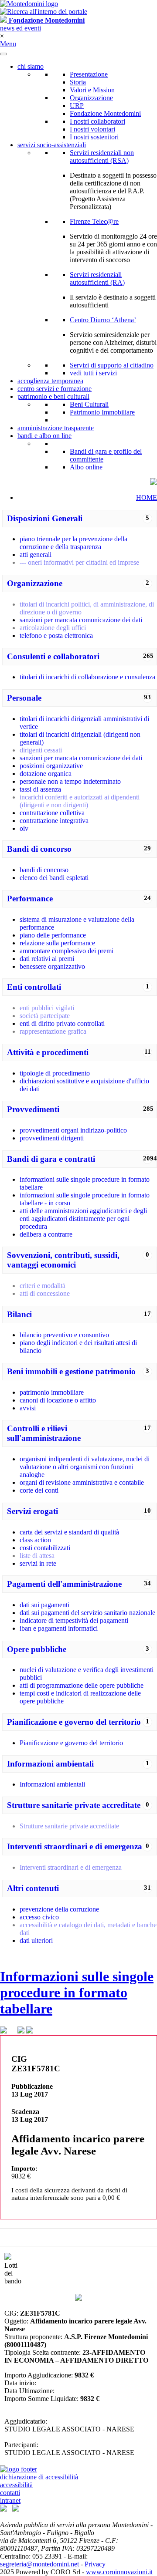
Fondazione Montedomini (105, 113)
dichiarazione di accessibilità (39, 2477)
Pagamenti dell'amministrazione (64, 1584)
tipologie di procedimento (55, 1073)
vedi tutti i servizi (93, 373)
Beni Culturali (89, 404)
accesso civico (39, 1917)
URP (77, 106)
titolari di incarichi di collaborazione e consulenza (87, 677)
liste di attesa (37, 1556)
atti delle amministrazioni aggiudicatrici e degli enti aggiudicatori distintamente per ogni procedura (83, 1219)
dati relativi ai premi (47, 959)
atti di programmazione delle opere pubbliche (82, 1685)
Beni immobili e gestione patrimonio (71, 1371)
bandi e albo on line (44, 436)
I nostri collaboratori (97, 121)
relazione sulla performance (57, 943)
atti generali (36, 555)
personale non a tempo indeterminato (70, 781)
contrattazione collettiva (52, 813)
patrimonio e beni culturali (53, 396)
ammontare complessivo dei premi (67, 951)
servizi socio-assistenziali (52, 145)
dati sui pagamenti (44, 1605)
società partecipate (45, 1016)
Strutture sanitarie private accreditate (74, 1805)
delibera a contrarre (46, 1234)
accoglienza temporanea (50, 381)
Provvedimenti (33, 1109)
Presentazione (89, 74)
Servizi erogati (32, 1511)
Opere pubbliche (37, 1649)
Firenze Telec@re (94, 221)
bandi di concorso (44, 870)
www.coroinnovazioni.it (119, 2572)
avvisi (28, 1408)
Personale (24, 698)
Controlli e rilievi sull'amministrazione (44, 1433)
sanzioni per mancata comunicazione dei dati (81, 620)
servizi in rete (38, 1563)
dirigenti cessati (41, 750)
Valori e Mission (92, 90)
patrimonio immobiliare (52, 1392)
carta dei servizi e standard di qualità (69, 1532)
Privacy (95, 2564)
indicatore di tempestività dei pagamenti (74, 1620)
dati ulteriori (36, 1940)
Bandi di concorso (39, 849)
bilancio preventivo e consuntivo (64, 1335)
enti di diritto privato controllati (62, 1023)
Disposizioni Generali (45, 518)
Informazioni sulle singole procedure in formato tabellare (77, 1993)
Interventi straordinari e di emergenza (75, 1846)
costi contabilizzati (45, 1548)
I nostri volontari (92, 129)
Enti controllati (34, 987)
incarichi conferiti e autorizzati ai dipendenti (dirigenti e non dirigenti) (80, 801)
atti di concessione (45, 1293)
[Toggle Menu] (3, 54)
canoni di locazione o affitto (58, 1400)
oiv (24, 828)
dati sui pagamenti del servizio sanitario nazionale (87, 1613)
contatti (10, 2493)
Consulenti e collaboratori (53, 656)
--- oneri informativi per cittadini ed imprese (79, 562)
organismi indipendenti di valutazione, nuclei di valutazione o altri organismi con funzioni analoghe (85, 1467)
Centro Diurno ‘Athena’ (103, 320)
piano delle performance (53, 935)
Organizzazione (91, 98)
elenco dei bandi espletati (54, 878)
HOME (147, 497)
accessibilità (16, 2485)
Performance (30, 899)
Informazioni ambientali (50, 1764)
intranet (10, 2500)
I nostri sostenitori (94, 137)
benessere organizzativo (52, 966)
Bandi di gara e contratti (51, 1159)
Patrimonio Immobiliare (102, 412)
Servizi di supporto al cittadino (112, 365)
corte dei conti (39, 1490)
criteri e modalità (43, 1286)
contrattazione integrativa (54, 821)
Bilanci (19, 1314)
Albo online (86, 467)
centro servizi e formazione (55, 389)
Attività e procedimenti (48, 1052)
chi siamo (31, 66)
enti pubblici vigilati (47, 1008)
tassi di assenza (40, 789)
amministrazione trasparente (56, 428)
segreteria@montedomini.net (39, 2564)
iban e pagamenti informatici (59, 1628)
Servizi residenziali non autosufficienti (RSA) (102, 157)
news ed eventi (20, 28)
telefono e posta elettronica (56, 636)
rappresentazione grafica (53, 1031)
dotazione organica (46, 774)
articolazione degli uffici (53, 628)
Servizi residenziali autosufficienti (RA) (97, 278)
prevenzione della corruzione (59, 1909)
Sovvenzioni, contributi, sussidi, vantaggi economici (63, 1260)
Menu (8, 44)
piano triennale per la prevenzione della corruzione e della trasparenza (73, 543)
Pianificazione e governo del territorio (74, 1722)
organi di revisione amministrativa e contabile (82, 1482)
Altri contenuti (33, 1888)
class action (35, 1540)
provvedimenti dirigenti (52, 1138)
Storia (78, 82)
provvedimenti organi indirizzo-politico (73, 1130)
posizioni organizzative (51, 766)
